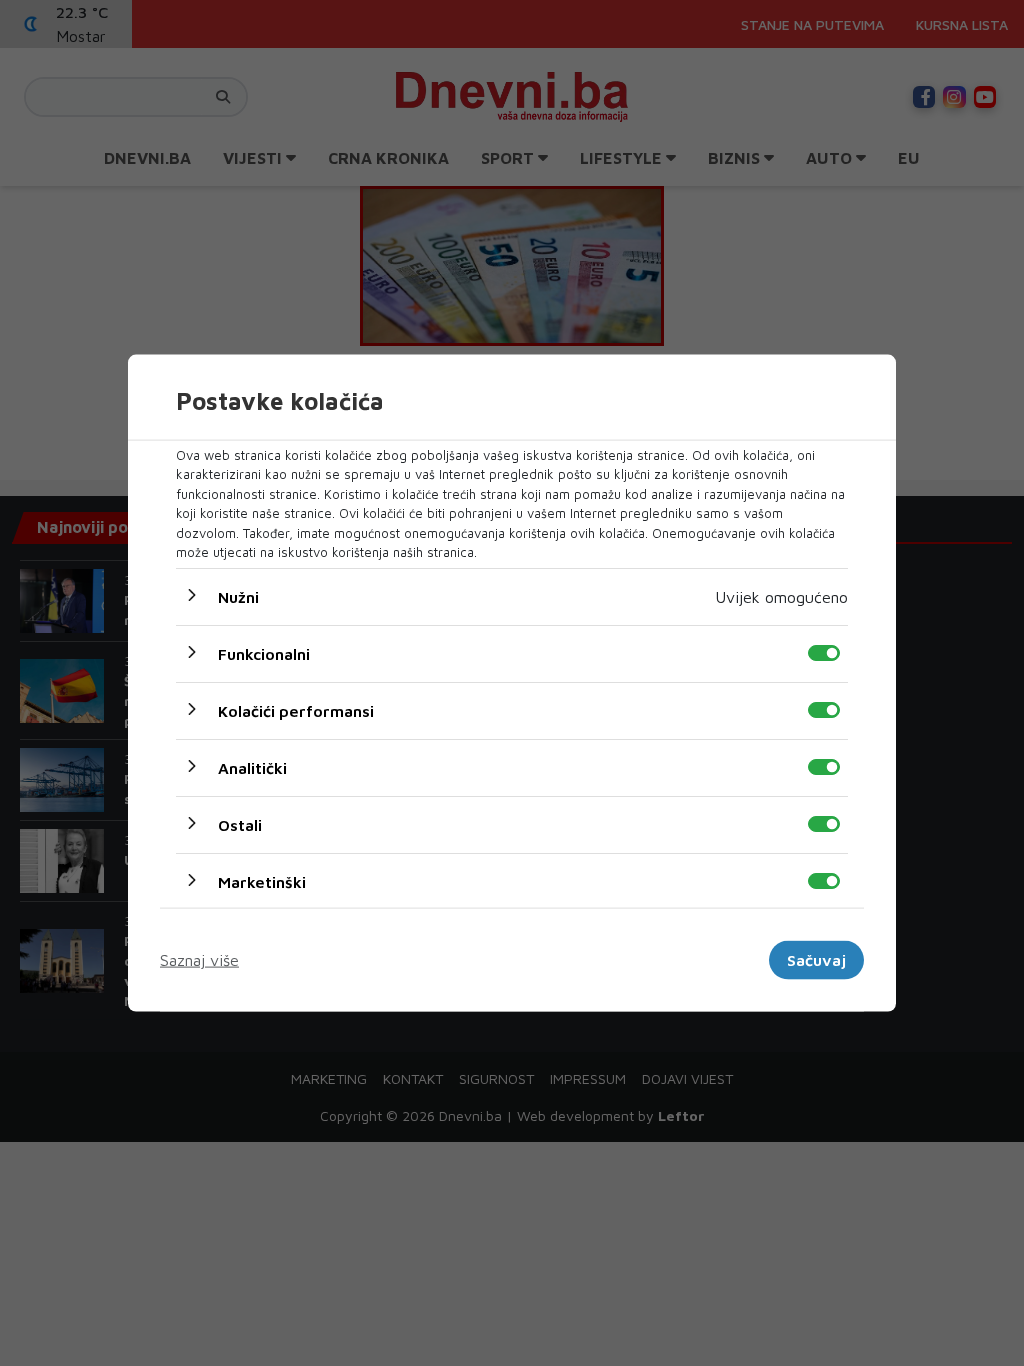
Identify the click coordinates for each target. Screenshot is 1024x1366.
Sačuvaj (816, 960)
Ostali (240, 824)
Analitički (252, 767)
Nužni (238, 596)
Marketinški (262, 881)
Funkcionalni (264, 653)
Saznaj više (199, 960)
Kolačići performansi (296, 710)
